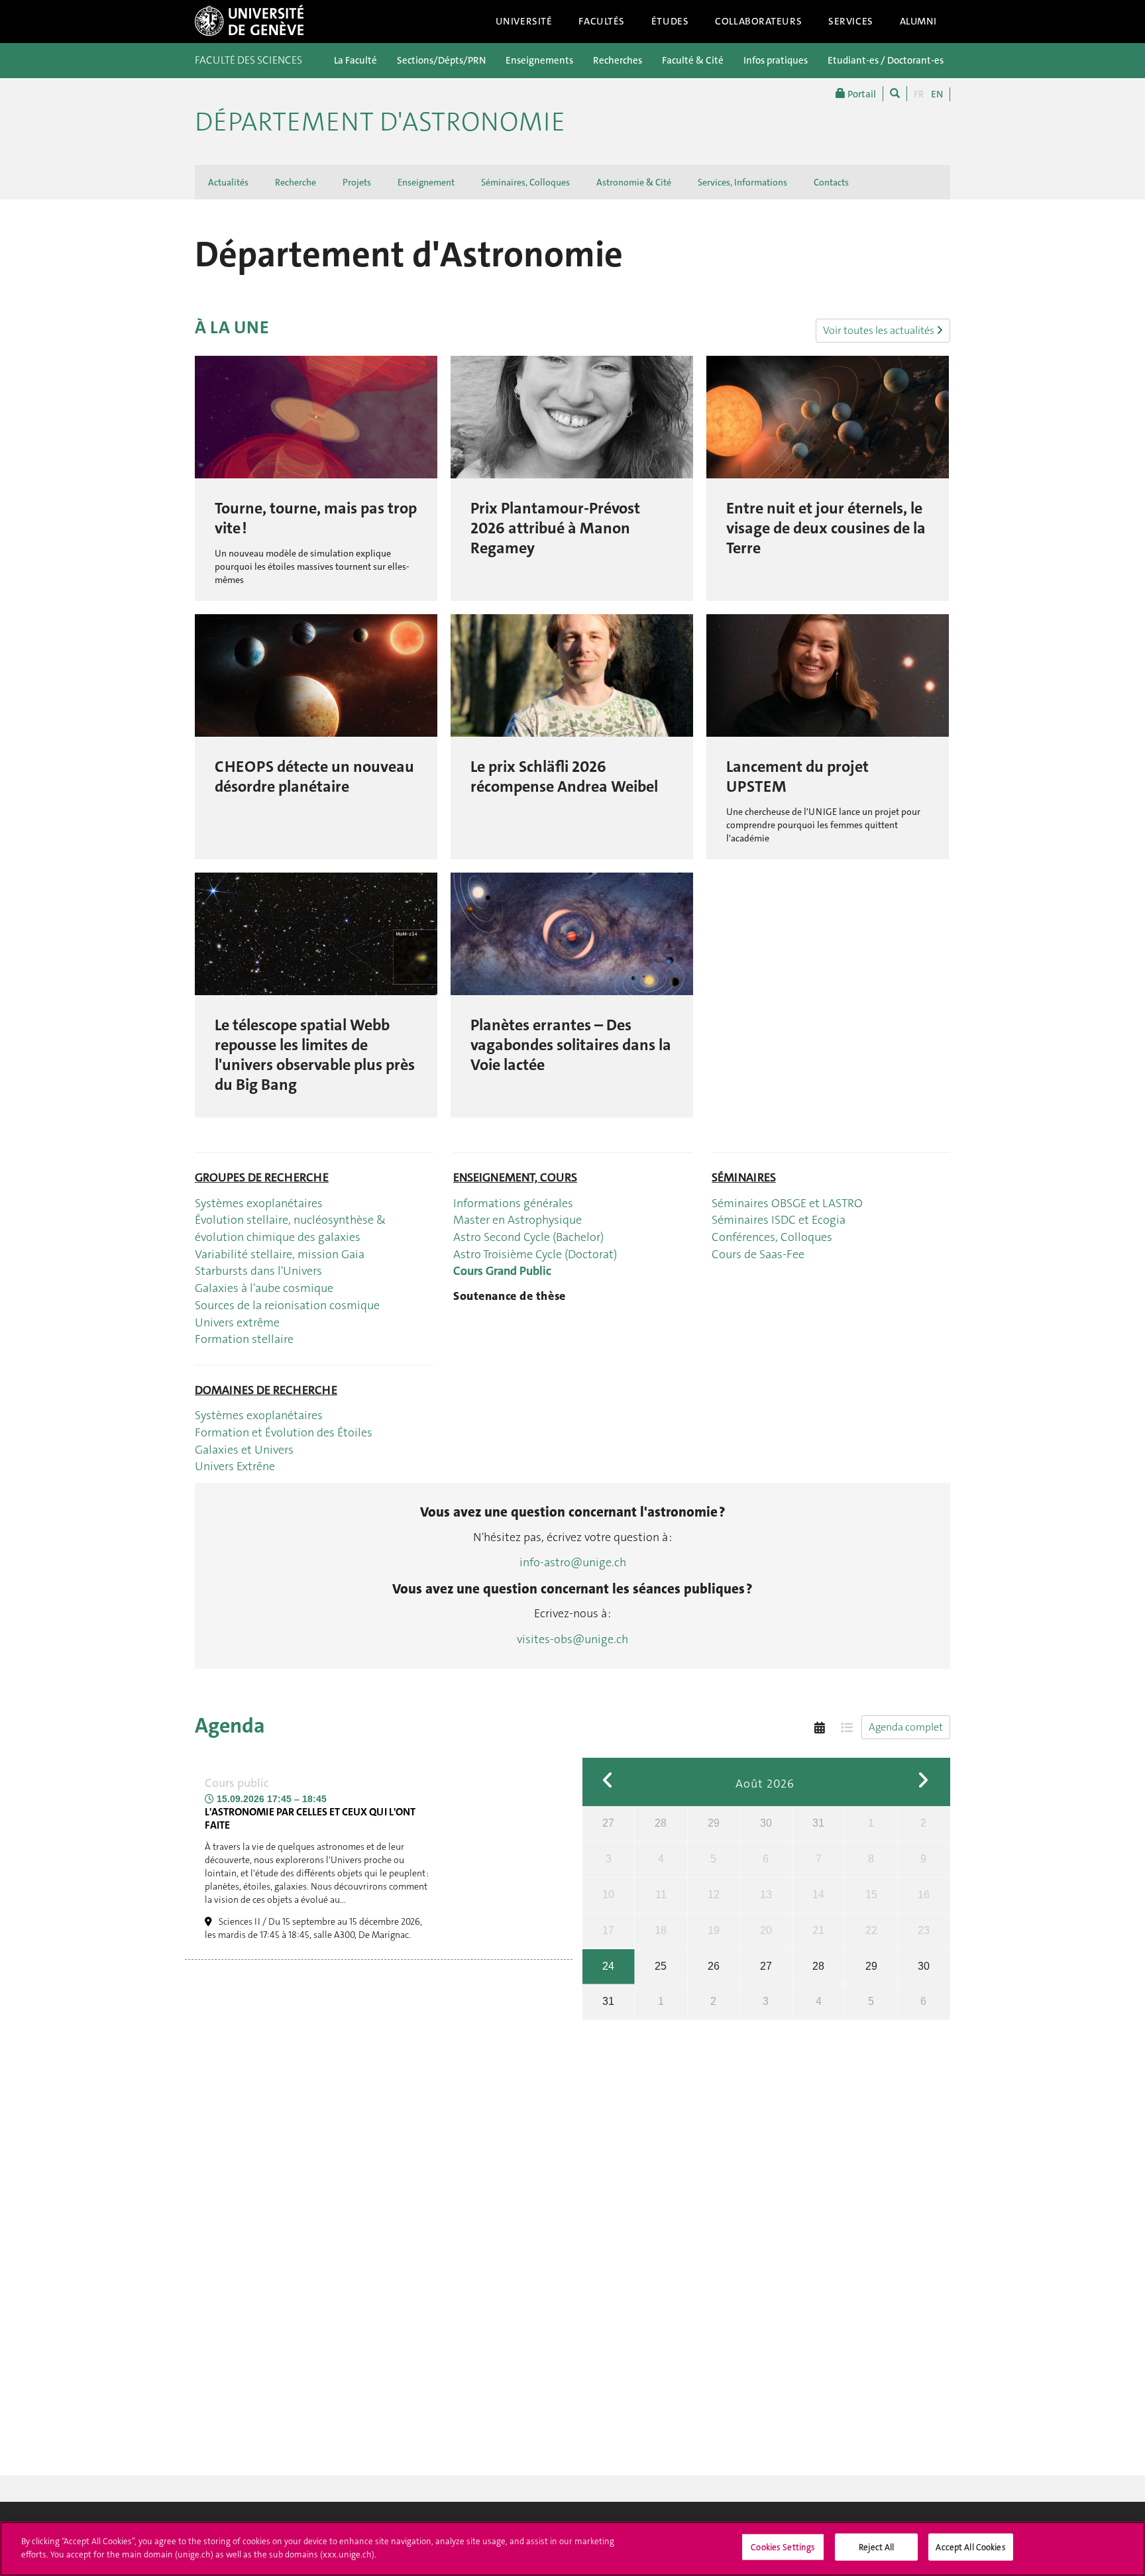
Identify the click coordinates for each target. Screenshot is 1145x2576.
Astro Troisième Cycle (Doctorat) (535, 1254)
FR (919, 94)
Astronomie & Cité (634, 182)
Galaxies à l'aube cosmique (264, 1288)
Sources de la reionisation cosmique (287, 1305)
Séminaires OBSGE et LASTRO (787, 1203)
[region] (572, 2549)
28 (661, 1823)
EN (937, 94)
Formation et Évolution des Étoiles (284, 1432)
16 (924, 1895)
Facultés (602, 21)
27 (608, 1823)
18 (661, 1930)
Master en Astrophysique (518, 1220)
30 (766, 1823)
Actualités (228, 182)
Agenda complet (906, 1727)
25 (661, 1966)
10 (608, 1895)
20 (766, 1930)
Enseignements (539, 60)
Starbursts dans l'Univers (258, 1271)
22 (871, 1930)
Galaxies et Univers (244, 1450)
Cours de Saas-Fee (758, 1254)
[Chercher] (895, 94)
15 (871, 1895)
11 (661, 1895)
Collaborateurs (758, 21)
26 (714, 1966)
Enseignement (426, 182)
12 (714, 1895)
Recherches (618, 60)
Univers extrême (237, 1322)
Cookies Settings (783, 2547)
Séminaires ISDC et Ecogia (779, 1220)
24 (608, 1966)
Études (670, 21)
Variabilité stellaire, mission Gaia (280, 1254)
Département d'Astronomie (380, 122)
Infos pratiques (776, 60)
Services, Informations (742, 182)
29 (714, 1823)
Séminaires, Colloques (525, 182)
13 (766, 1895)
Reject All (876, 2547)
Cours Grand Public (502, 1271)
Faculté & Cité (693, 60)
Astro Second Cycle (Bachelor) (528, 1237)
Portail (861, 94)
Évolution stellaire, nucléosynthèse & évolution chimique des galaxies (290, 1228)
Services (851, 21)
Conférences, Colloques (772, 1237)
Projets (357, 182)
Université (524, 21)
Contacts (831, 182)
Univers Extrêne (236, 1466)
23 (924, 1930)
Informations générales (513, 1203)
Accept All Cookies (970, 2547)
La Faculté (355, 60)
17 (608, 1930)
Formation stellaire (244, 1339)
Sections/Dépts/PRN (441, 60)
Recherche (296, 182)
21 (818, 1930)
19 (714, 1930)
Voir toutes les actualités (880, 330)
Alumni (918, 21)
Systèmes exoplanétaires (259, 1203)
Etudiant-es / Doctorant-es (886, 60)
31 (818, 1823)
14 (818, 1895)
